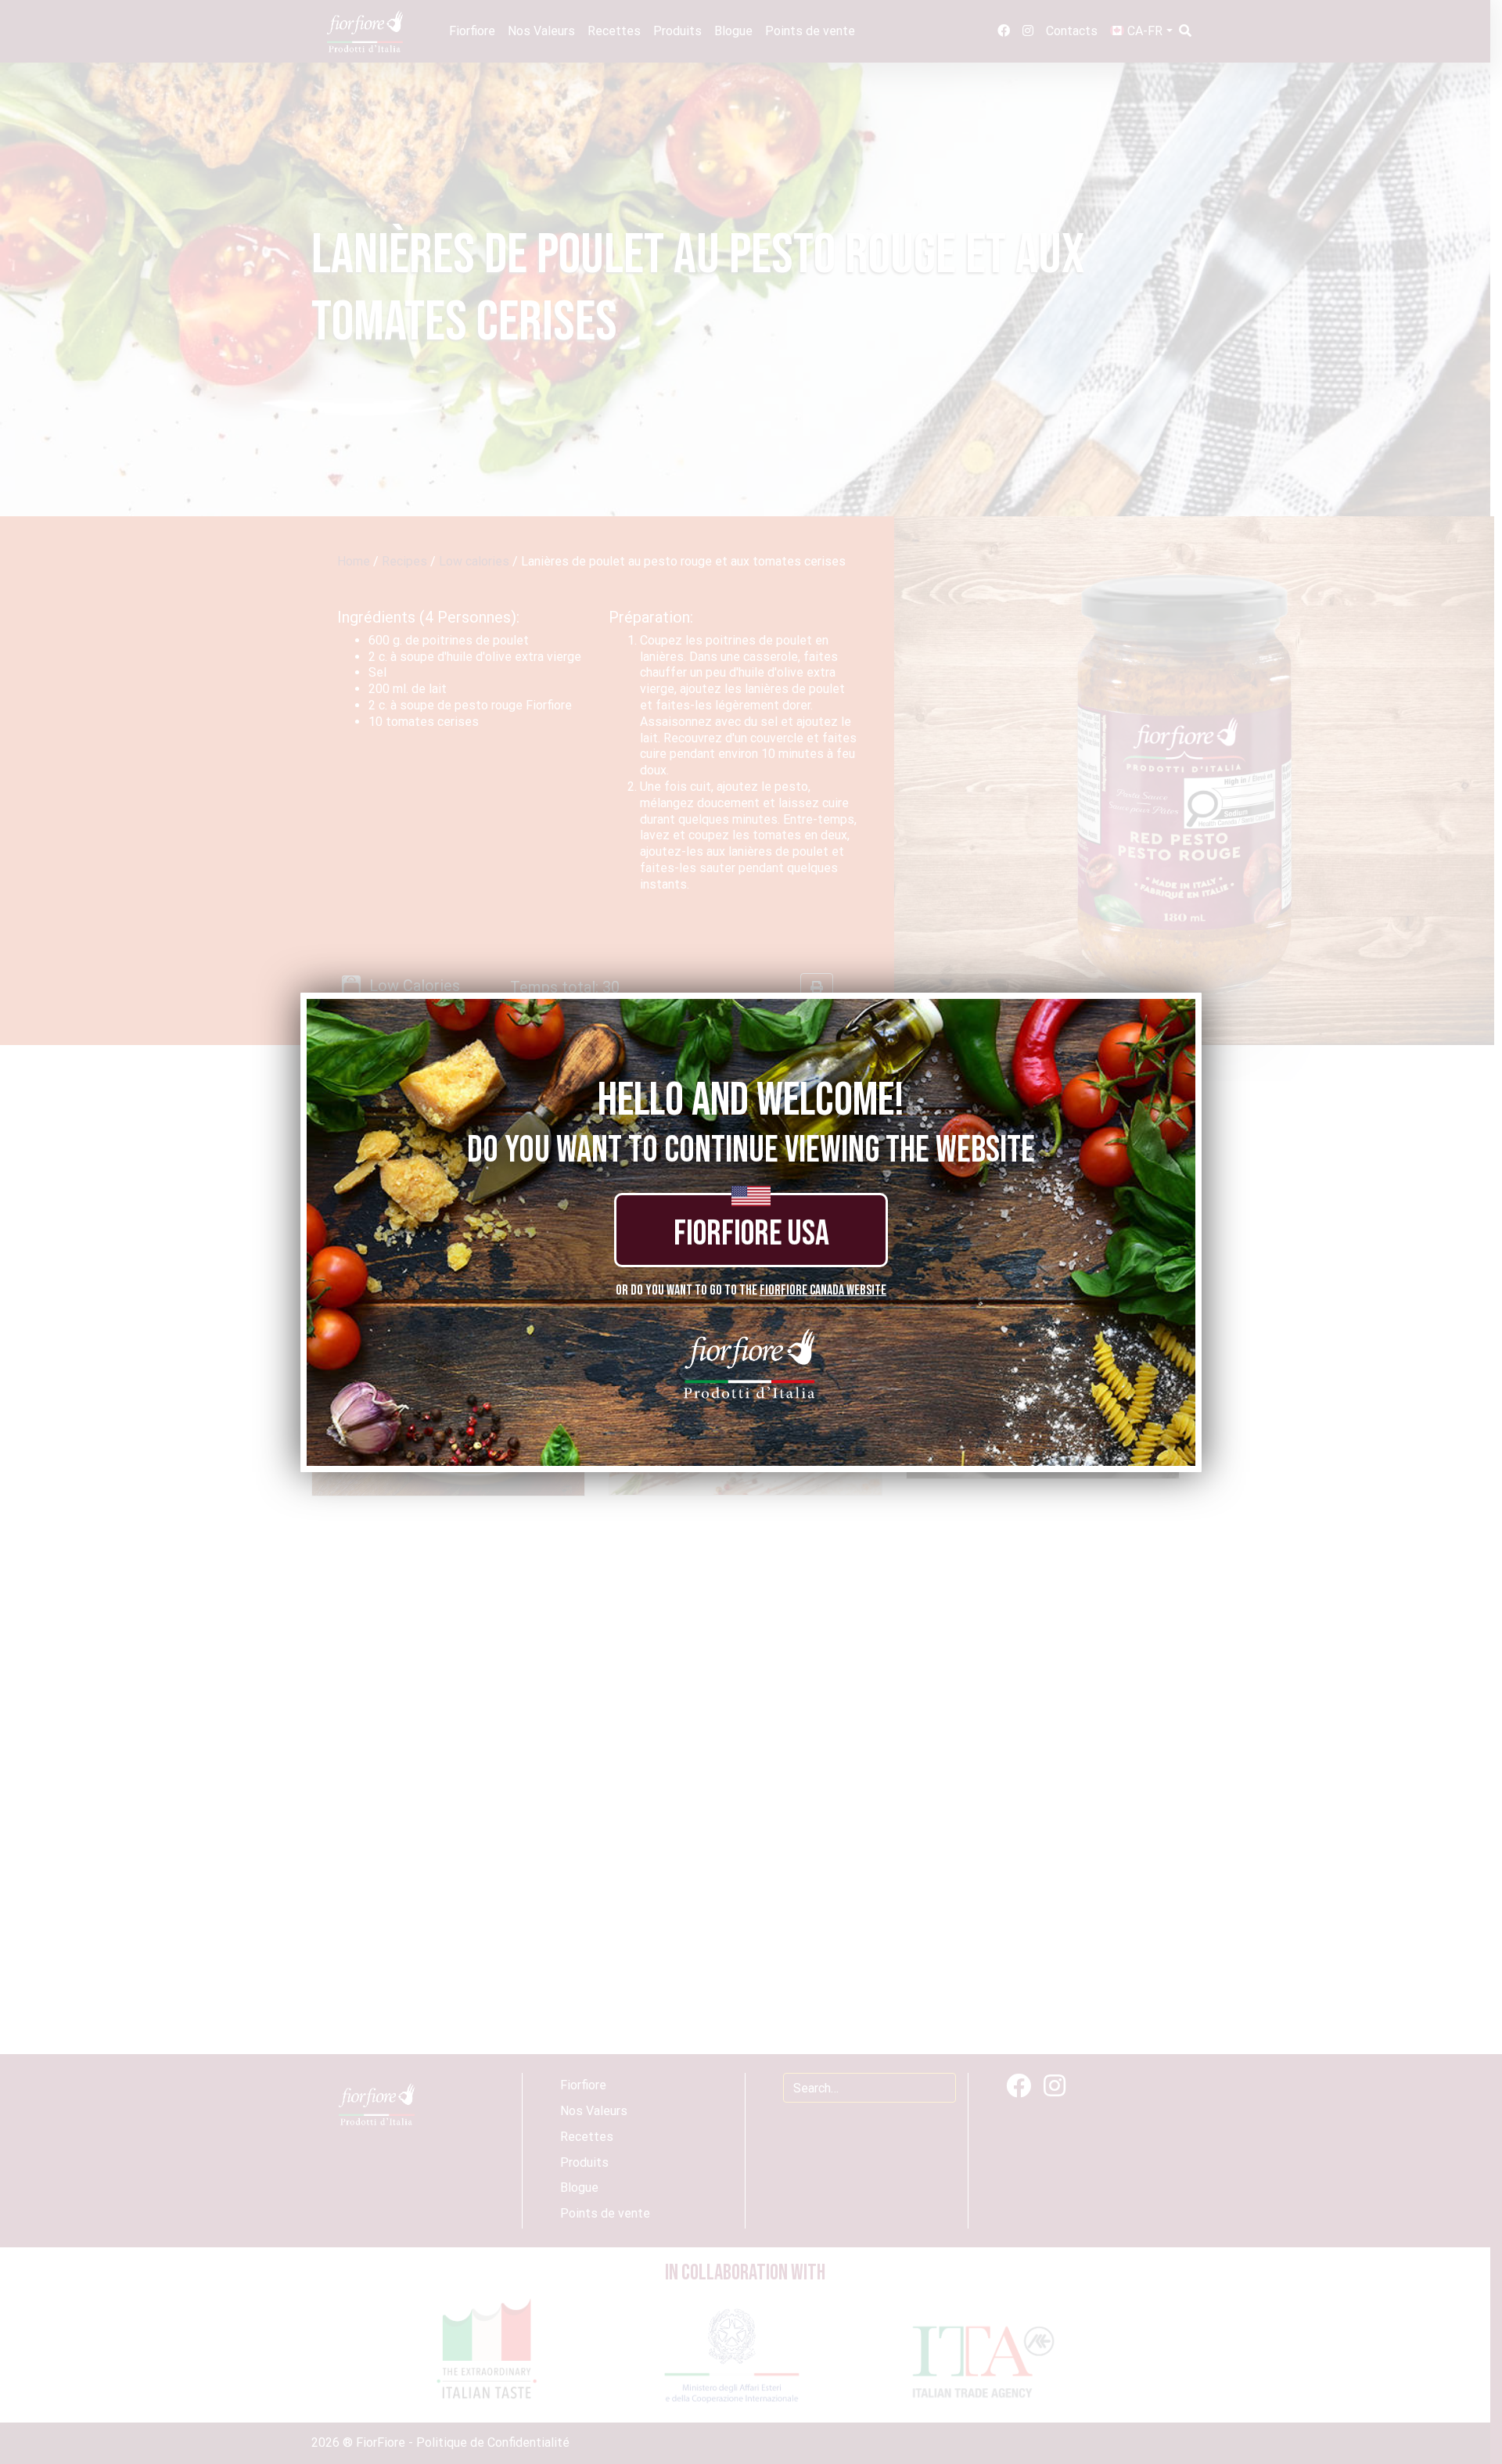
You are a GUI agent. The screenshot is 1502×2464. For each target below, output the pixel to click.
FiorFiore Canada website (823, 1290)
